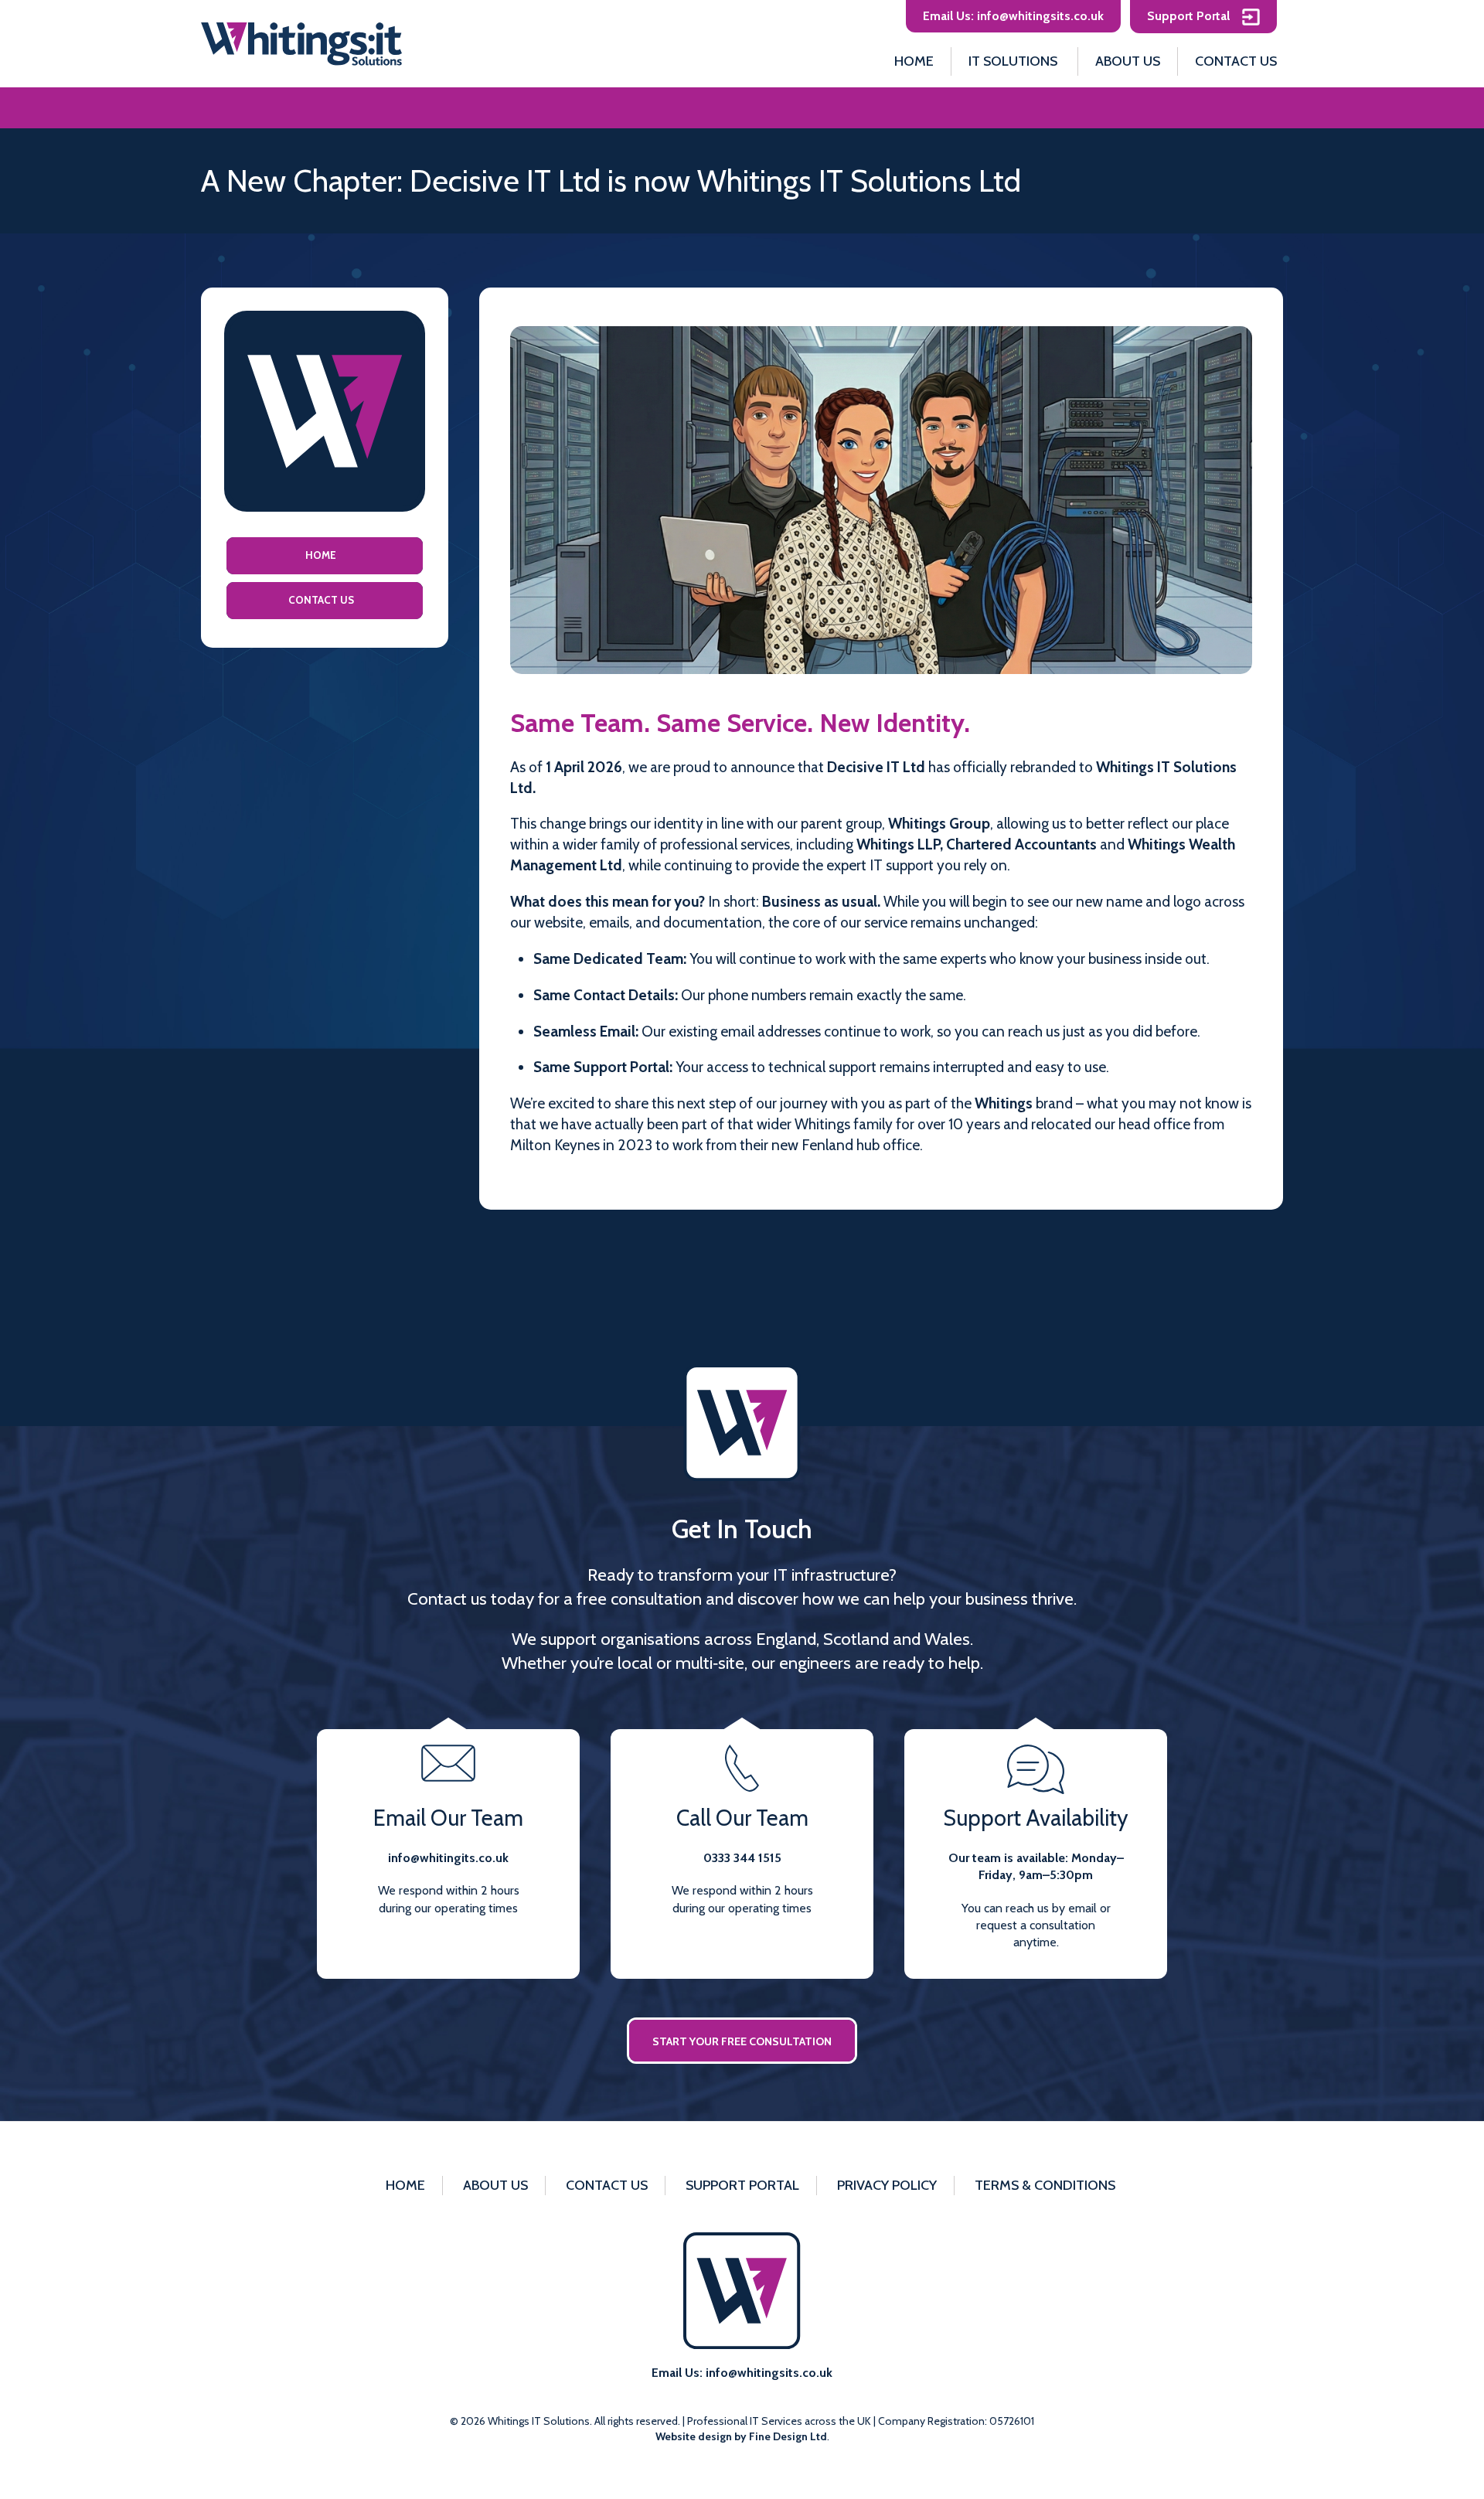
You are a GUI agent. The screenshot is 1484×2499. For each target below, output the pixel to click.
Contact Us (1236, 61)
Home (914, 61)
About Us (1128, 61)
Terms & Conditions (1045, 2185)
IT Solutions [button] (1013, 61)
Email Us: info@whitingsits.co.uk (1013, 16)
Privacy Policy (887, 2185)
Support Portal (1190, 16)
